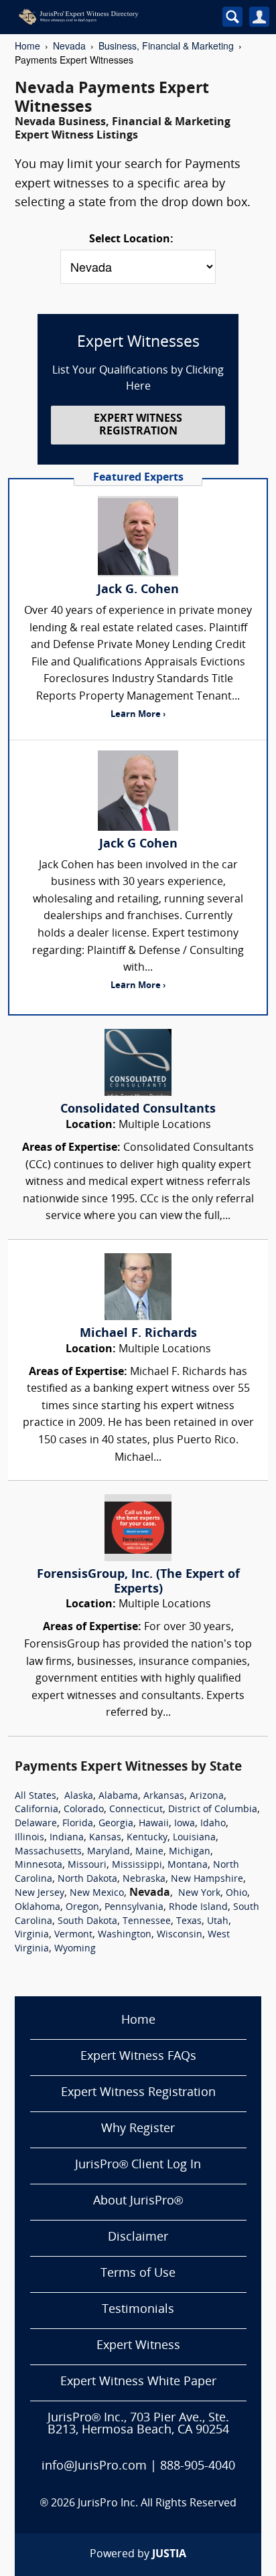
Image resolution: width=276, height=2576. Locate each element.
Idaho (213, 1824)
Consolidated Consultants (138, 1110)
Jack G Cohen (138, 844)
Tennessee (147, 1922)
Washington (125, 1935)
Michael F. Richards (138, 1334)
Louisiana (194, 1838)
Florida (78, 1824)
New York (199, 1894)
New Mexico (97, 1894)
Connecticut (136, 1810)
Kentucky (147, 1838)
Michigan (190, 1852)
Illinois (29, 1838)
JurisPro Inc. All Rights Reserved (157, 2504)
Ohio (236, 1894)
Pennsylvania (134, 1908)
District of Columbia (213, 1810)
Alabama (118, 1796)
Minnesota (39, 1865)
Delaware (36, 1824)
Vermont (73, 1935)
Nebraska (144, 1879)
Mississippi (137, 1865)
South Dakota (87, 1922)
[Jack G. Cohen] (138, 536)
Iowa (185, 1824)
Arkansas (164, 1796)
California (37, 1810)
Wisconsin (180, 1935)
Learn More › (138, 715)
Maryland (109, 1852)
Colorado (84, 1810)
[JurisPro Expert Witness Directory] (105, 17)
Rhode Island (198, 1908)
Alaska (79, 1796)
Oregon (82, 1908)
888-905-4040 (198, 2467)
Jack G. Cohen (138, 590)
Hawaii (154, 1824)
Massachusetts (48, 1852)
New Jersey (40, 1894)
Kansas (105, 1838)
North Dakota (87, 1879)
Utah (218, 1922)
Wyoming (75, 1949)
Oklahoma (38, 1908)
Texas (189, 1922)
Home (27, 46)
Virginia (32, 1935)
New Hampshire (207, 1879)
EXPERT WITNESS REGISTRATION (138, 425)
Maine (149, 1852)
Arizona (207, 1796)
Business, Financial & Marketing (166, 46)
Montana (188, 1865)
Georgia (116, 1824)
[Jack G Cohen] (138, 791)
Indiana (67, 1838)
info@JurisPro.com (94, 2467)
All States (36, 1796)
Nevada (69, 46)
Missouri (87, 1865)
